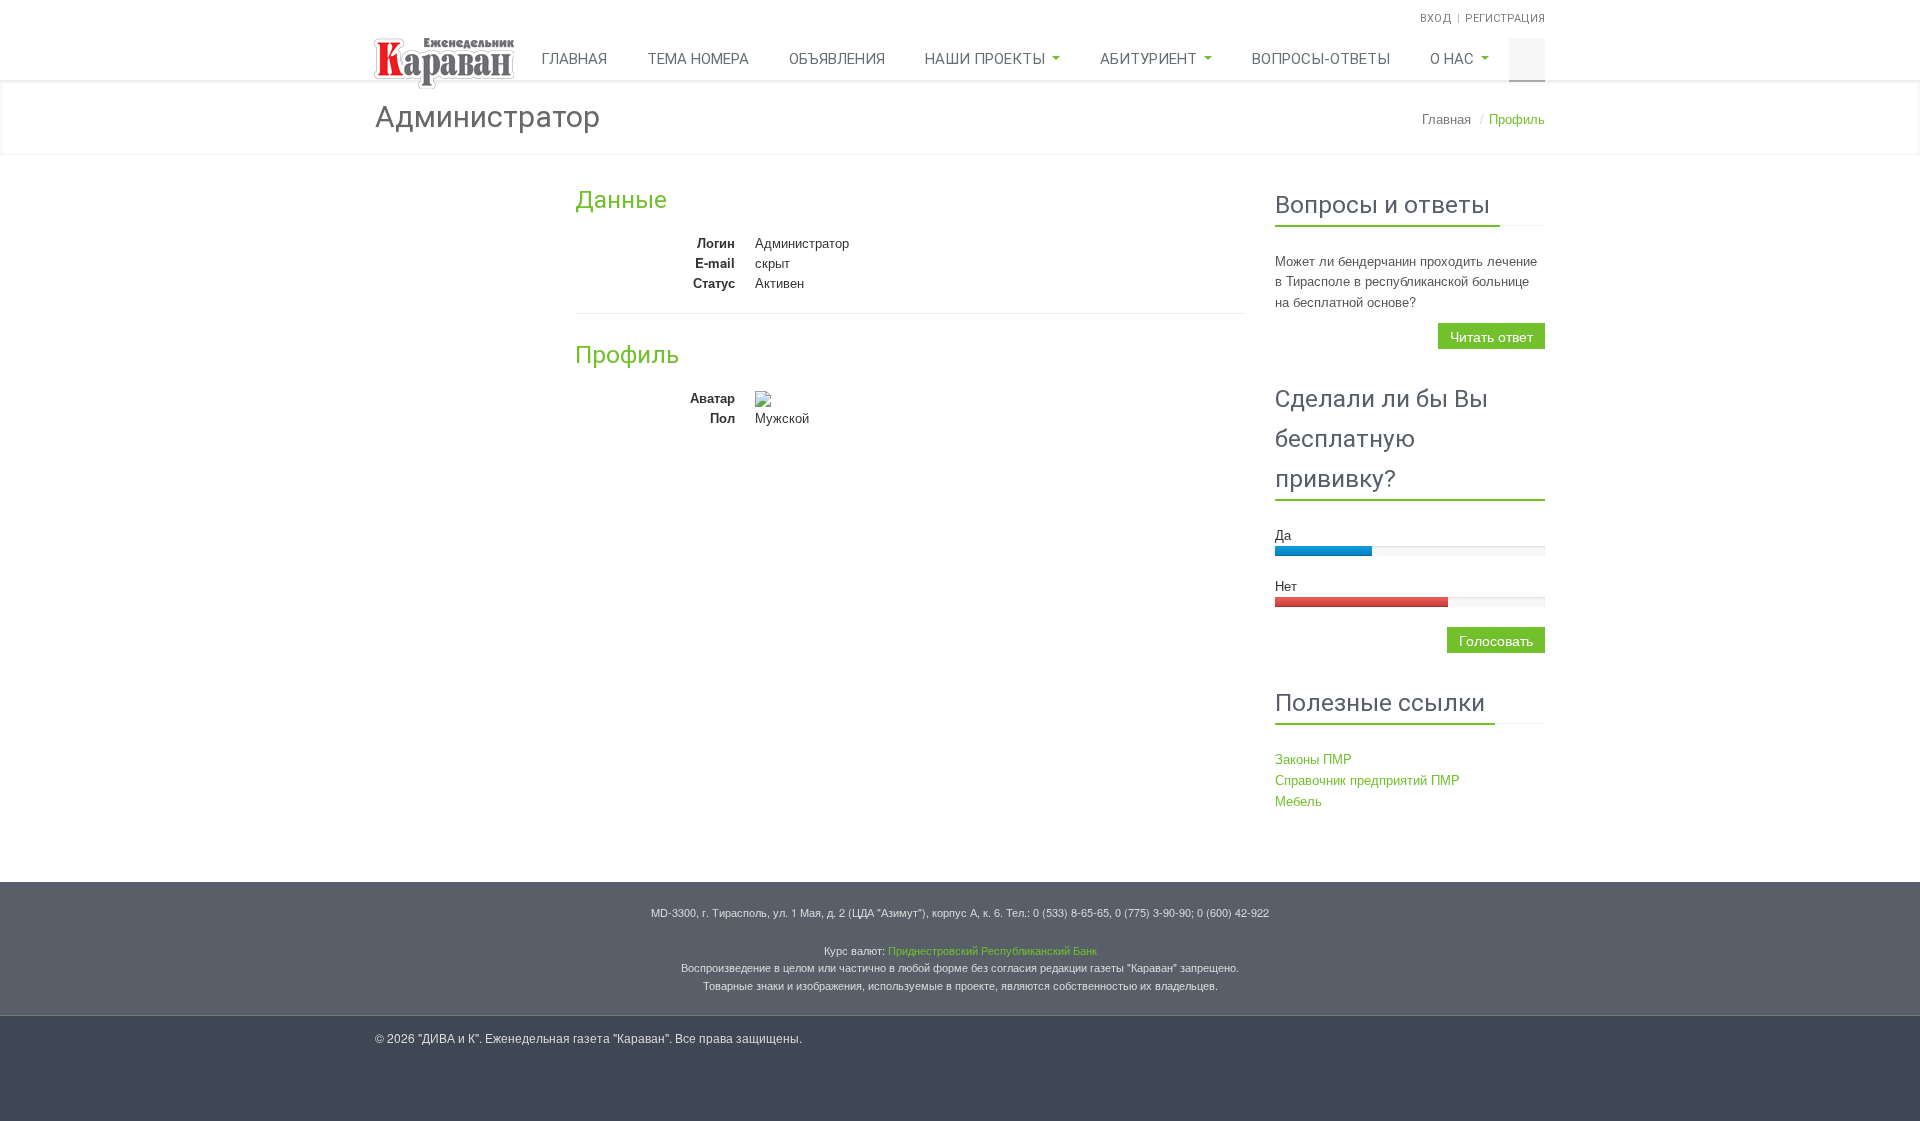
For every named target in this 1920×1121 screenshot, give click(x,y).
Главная (574, 59)
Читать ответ (1491, 336)
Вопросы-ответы (1321, 59)
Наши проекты (987, 59)
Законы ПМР (1313, 758)
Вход (1436, 18)
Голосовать (1496, 640)
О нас (1454, 59)
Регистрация (1505, 18)
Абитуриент (1150, 59)
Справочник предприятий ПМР (1367, 779)
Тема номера (698, 59)
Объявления (837, 59)
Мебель (1298, 800)
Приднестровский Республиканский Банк (992, 950)
